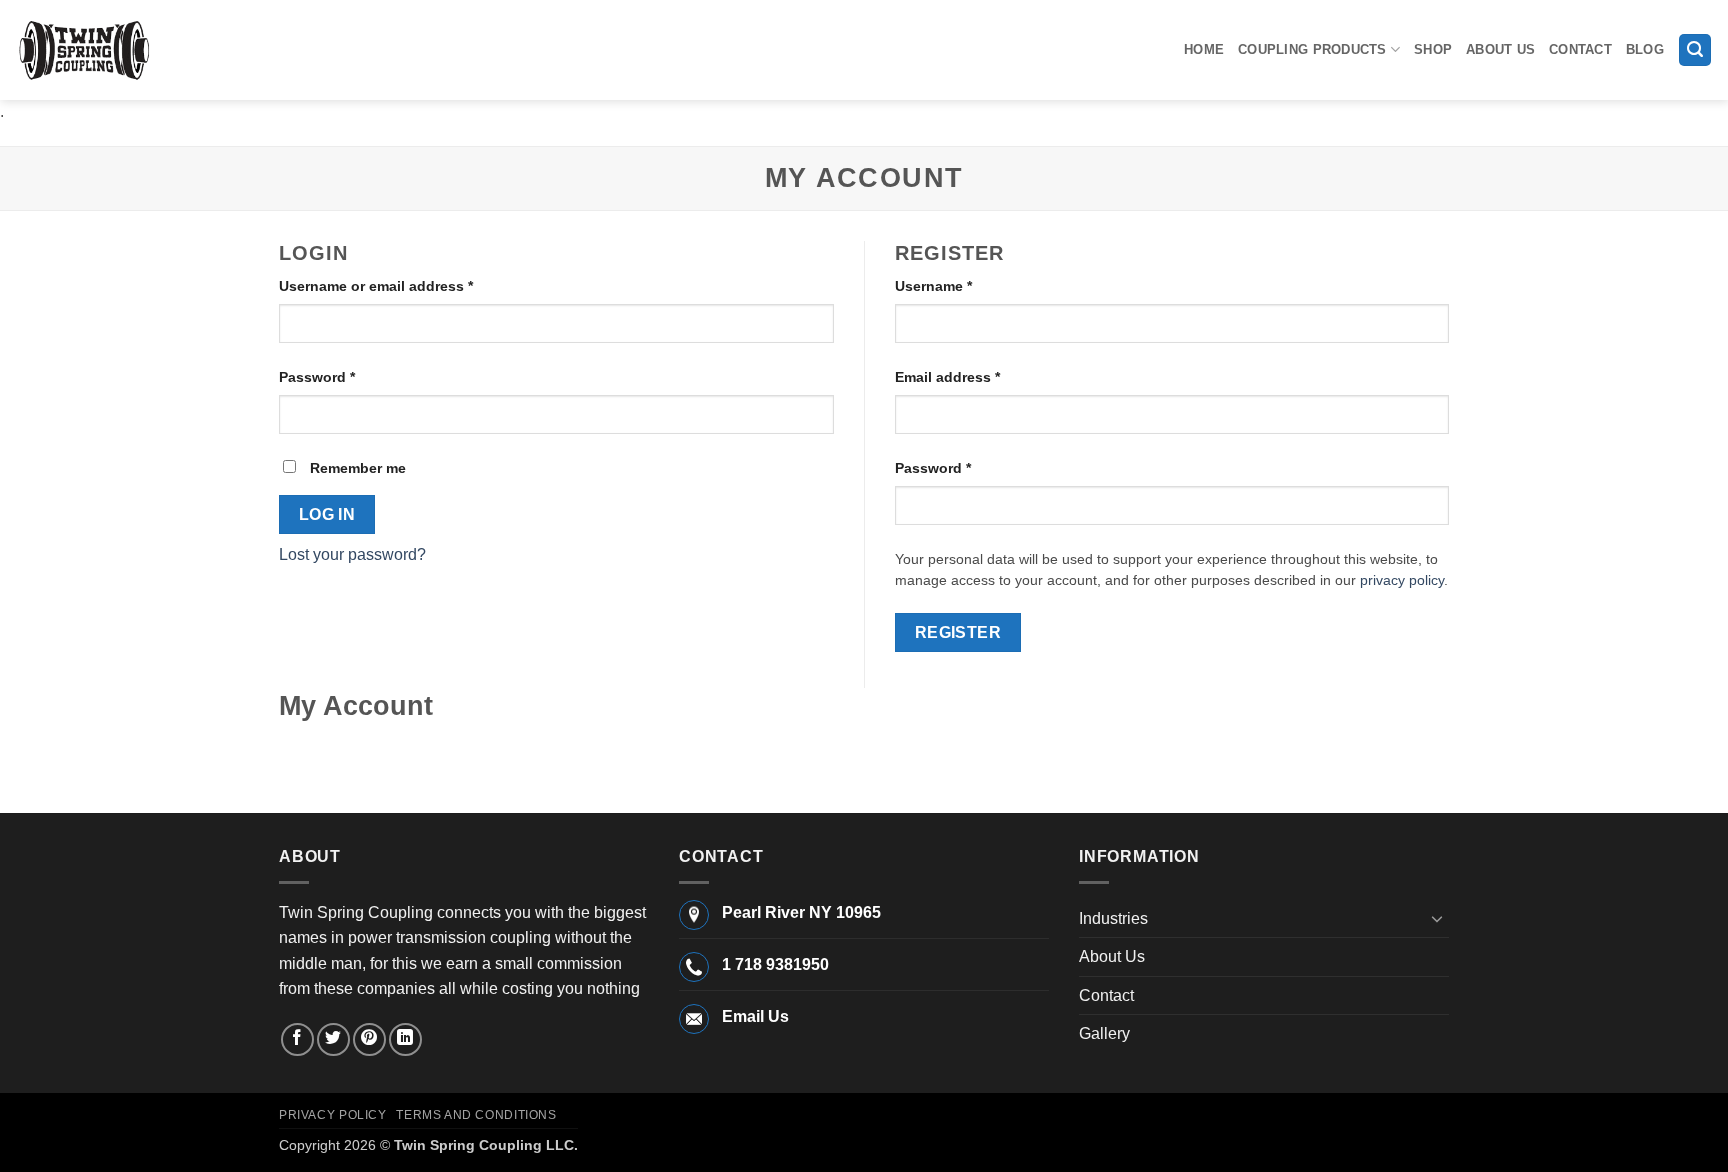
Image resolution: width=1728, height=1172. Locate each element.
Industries (1113, 918)
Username (964, 285)
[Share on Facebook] (297, 1039)
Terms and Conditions (476, 1115)
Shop (1433, 49)
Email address (978, 376)
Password (347, 376)
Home (1204, 49)
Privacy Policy (333, 1115)
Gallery (1104, 1033)
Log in (327, 514)
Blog (1645, 49)
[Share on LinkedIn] (405, 1039)
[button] (1695, 50)
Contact (1580, 49)
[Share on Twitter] (333, 1039)
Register (958, 632)
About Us (1500, 49)
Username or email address (406, 285)
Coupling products (1312, 49)
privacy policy (1402, 580)
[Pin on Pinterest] (369, 1039)
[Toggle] (1437, 918)
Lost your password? (352, 554)
